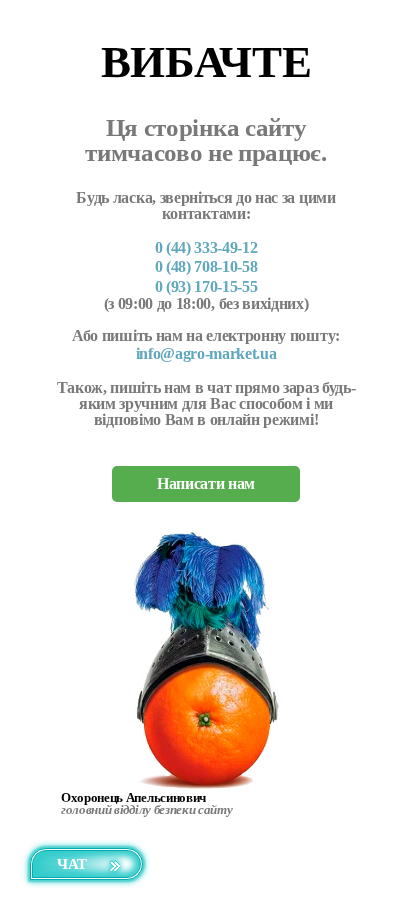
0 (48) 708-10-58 (206, 266)
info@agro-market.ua (206, 353)
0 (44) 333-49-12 (206, 247)
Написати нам (206, 483)
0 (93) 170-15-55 (206, 286)
